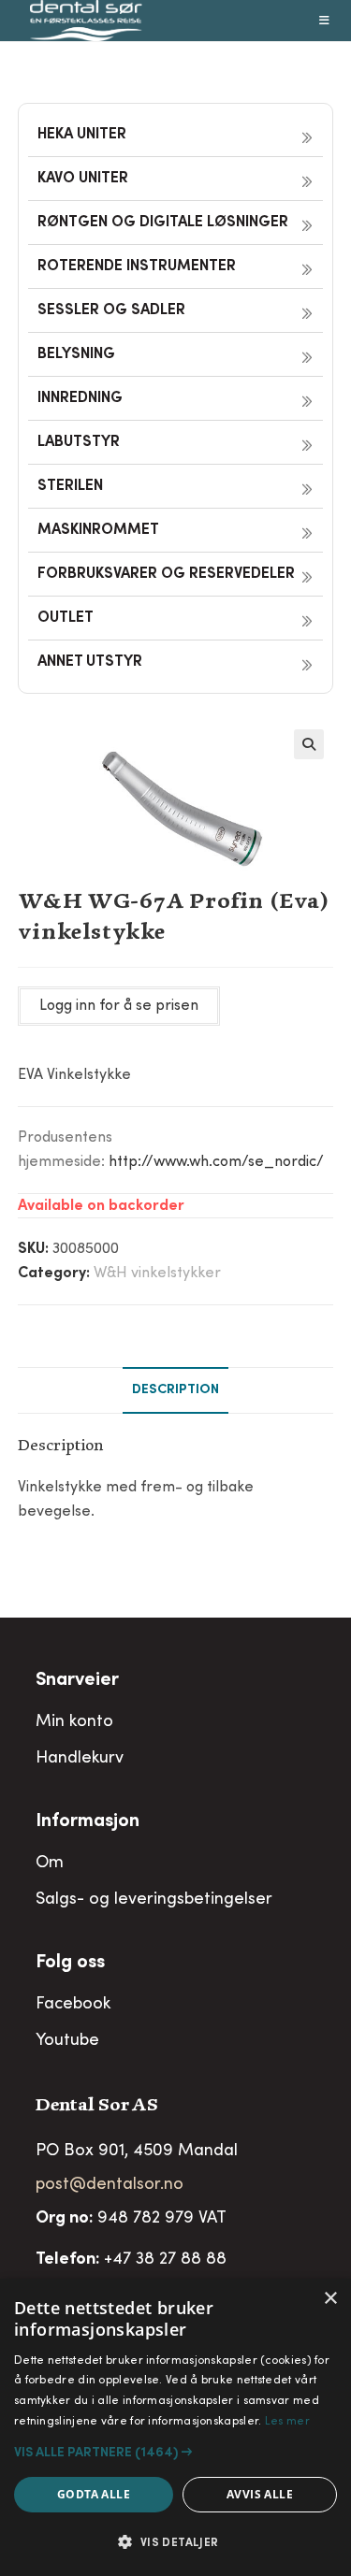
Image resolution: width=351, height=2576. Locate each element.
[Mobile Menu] (325, 21)
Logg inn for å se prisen (119, 1006)
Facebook (73, 2005)
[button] (309, 744)
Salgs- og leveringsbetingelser (154, 1900)
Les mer (287, 2422)
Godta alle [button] (94, 2494)
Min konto (74, 1722)
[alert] (175, 2427)
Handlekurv (80, 1759)
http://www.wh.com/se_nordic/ (216, 1162)
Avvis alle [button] (260, 2494)
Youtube (67, 2041)
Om (50, 1864)
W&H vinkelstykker (157, 1274)
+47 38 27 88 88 (165, 2260)
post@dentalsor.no (110, 2185)
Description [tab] (175, 1390)
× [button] (330, 2299)
